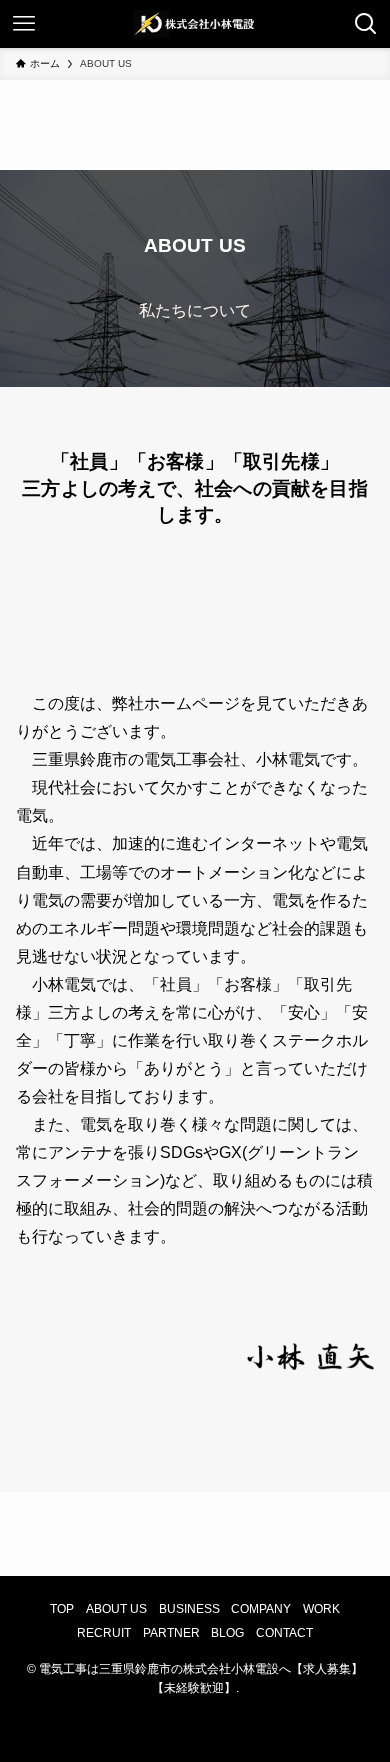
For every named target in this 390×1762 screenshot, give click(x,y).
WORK (321, 1608)
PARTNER (171, 1632)
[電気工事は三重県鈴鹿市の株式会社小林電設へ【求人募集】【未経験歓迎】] (195, 24)
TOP (62, 1608)
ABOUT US (116, 1608)
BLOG (227, 1632)
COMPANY (261, 1608)
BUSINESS (189, 1608)
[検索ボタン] (366, 24)
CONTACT (284, 1632)
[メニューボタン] (24, 24)
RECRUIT (104, 1632)
